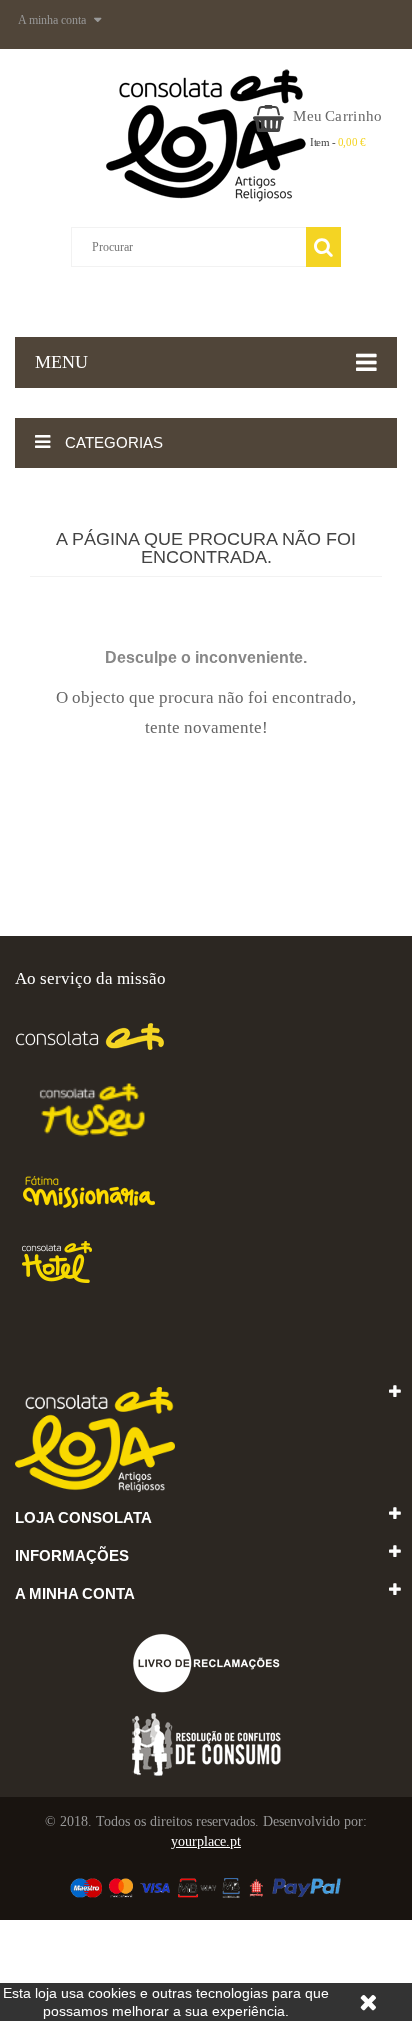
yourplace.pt (206, 1841)
